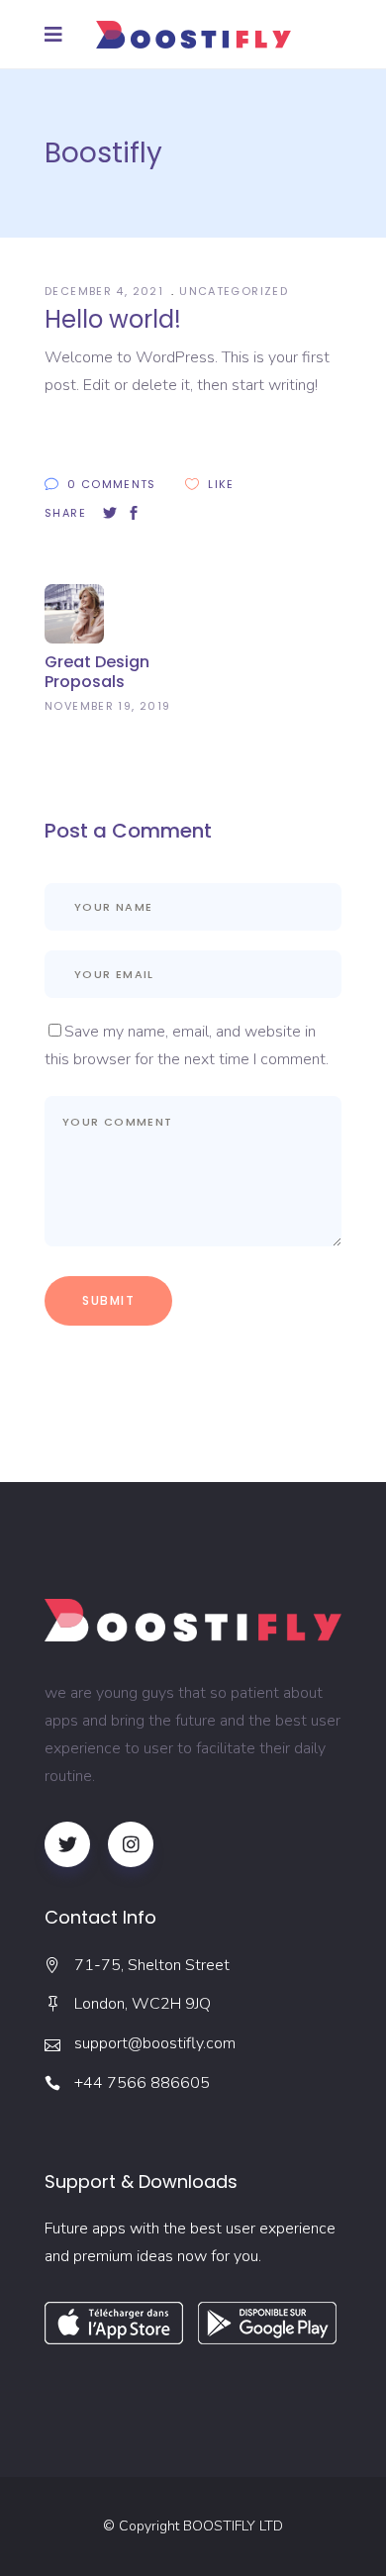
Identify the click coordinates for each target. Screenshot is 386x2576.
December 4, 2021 (106, 291)
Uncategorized (234, 291)
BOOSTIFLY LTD (233, 2526)
